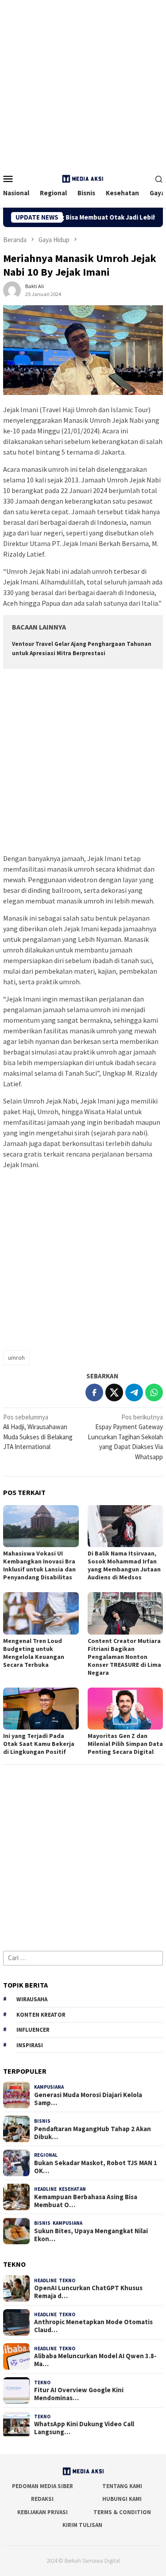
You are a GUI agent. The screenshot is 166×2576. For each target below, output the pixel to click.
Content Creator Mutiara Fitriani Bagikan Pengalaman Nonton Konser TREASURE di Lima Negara (124, 1657)
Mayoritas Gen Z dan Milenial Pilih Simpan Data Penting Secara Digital (125, 1744)
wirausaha (32, 1999)
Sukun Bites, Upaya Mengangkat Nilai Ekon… (91, 2235)
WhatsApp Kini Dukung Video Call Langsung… (84, 2428)
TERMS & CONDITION (122, 2512)
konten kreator (41, 2015)
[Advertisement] (83, 83)
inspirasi (30, 2045)
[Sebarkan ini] (94, 1392)
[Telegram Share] (134, 1392)
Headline (45, 2189)
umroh (16, 1358)
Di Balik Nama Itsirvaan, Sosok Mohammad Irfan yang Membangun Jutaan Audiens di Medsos (124, 1565)
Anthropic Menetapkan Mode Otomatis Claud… (93, 2326)
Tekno (67, 2280)
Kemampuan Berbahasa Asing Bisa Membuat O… (86, 2201)
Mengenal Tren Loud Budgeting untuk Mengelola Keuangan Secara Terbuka (34, 1653)
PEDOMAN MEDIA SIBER (42, 2486)
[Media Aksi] (83, 178)
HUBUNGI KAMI (122, 2499)
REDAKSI (42, 2499)
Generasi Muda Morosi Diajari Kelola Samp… (88, 2099)
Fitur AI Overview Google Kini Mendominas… (79, 2394)
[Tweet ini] (114, 1392)
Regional (46, 2155)
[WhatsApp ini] (154, 1392)
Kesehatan (72, 2189)
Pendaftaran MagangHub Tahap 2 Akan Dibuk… (93, 2133)
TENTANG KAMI (122, 2486)
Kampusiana (49, 2087)
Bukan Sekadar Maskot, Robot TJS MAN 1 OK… (96, 2167)
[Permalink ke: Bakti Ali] (12, 289)
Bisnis (42, 2121)
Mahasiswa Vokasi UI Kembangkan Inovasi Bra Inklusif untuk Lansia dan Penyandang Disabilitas (39, 1565)
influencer (33, 2030)
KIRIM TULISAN (82, 2525)
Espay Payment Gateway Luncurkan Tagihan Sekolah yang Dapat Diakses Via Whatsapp (125, 1437)
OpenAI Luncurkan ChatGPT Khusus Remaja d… (88, 2292)
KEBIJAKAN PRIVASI (42, 2512)
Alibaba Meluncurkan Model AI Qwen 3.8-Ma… (95, 2360)
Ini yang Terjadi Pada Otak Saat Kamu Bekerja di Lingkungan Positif (39, 1744)
